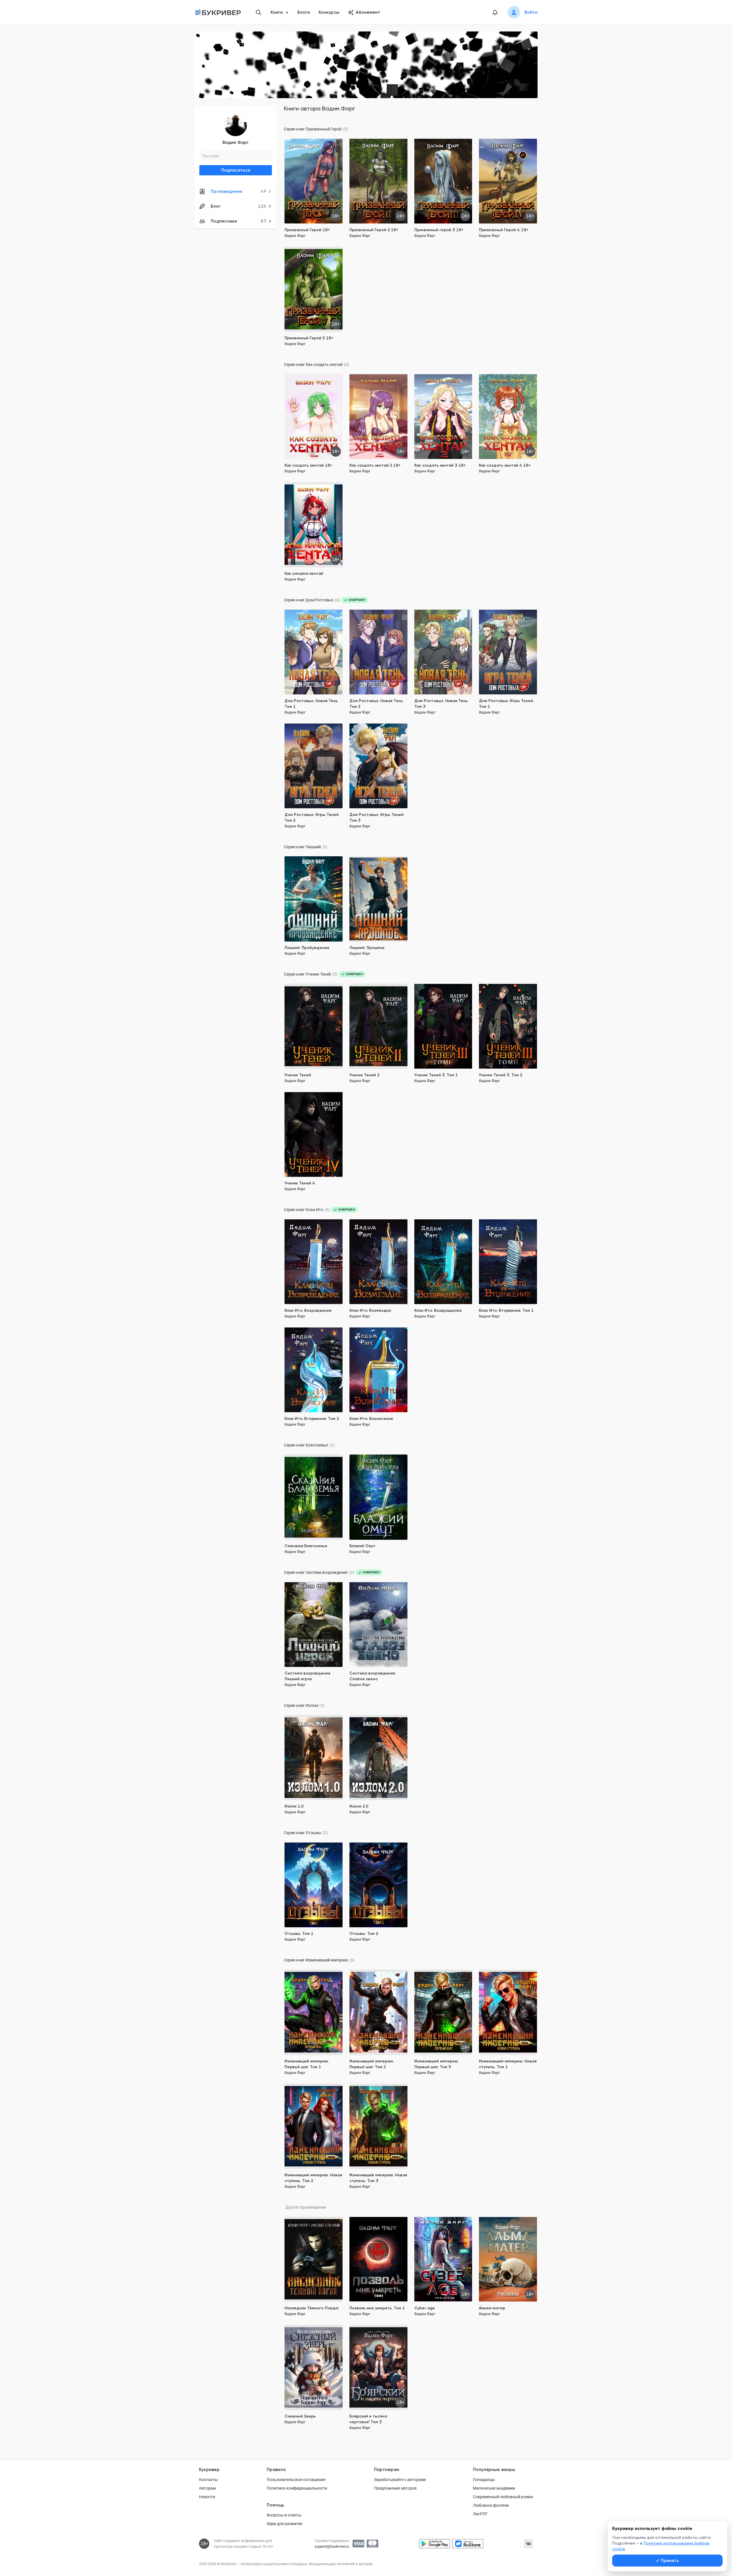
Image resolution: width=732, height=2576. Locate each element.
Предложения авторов (395, 2488)
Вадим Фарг (236, 142)
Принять (667, 2561)
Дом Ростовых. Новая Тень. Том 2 (376, 704)
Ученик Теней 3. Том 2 (501, 1075)
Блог (238, 206)
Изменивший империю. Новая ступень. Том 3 (378, 2178)
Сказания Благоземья (306, 1546)
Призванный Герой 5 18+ (309, 338)
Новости (207, 2497)
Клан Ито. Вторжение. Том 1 (506, 1310)
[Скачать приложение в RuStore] (468, 2544)
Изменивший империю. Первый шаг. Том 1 (307, 2064)
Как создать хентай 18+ (308, 465)
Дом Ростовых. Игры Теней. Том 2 (312, 818)
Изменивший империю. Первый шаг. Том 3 (436, 2064)
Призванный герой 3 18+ (439, 230)
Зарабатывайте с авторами (400, 2480)
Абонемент (368, 12)
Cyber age (425, 2308)
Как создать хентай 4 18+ (505, 465)
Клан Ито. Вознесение (371, 1419)
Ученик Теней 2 (364, 1075)
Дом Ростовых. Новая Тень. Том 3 (441, 704)
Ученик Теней (298, 1075)
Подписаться (236, 170)
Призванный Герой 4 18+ (504, 230)
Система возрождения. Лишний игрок (308, 1676)
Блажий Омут (362, 1546)
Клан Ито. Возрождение (308, 1310)
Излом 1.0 (294, 1806)
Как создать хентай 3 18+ (440, 465)
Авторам (207, 2488)
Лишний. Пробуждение (307, 948)
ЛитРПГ (480, 2514)
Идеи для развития (285, 2524)
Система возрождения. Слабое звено (373, 1676)
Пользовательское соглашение (296, 2480)
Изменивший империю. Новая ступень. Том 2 (313, 2178)
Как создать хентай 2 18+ (375, 465)
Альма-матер (492, 2308)
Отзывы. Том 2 (364, 1934)
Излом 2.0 (359, 1806)
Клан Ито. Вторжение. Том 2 (312, 1419)
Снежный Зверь (300, 2416)
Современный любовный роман (503, 2497)
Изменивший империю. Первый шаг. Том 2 (372, 2064)
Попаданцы (484, 2480)
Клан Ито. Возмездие (370, 1310)
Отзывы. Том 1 (299, 1934)
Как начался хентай (304, 573)
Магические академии (494, 2488)
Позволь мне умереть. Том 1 (377, 2308)
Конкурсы (329, 12)
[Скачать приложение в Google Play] (435, 2544)
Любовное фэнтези (491, 2505)
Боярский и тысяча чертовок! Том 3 (368, 2419)
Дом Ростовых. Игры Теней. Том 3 (377, 818)
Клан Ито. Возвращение (438, 1310)
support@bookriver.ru (332, 2546)
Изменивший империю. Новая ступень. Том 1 (508, 2064)
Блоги (304, 12)
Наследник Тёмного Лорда (311, 2308)
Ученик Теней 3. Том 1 (436, 1075)
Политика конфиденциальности (297, 2488)
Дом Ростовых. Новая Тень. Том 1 (312, 704)
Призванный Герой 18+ (307, 230)
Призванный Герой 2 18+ (374, 230)
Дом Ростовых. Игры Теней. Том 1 (506, 704)
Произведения (238, 191)
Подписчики (238, 221)
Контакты (208, 2480)
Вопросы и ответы (284, 2515)
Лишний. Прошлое (367, 948)
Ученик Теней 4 (300, 1183)
